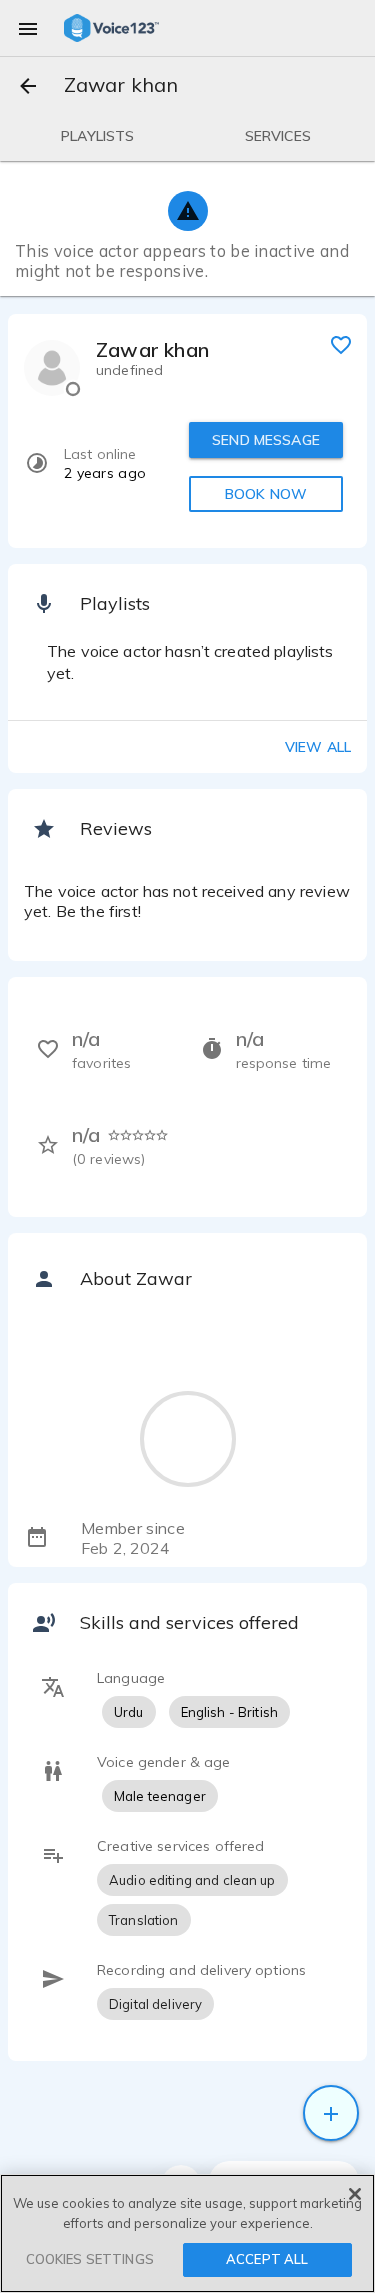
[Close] (355, 2194)
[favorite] (341, 344)
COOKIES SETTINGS (90, 2259)
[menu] (28, 28)
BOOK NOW (266, 494)
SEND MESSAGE (266, 440)
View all (318, 747)
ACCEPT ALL (267, 2259)
